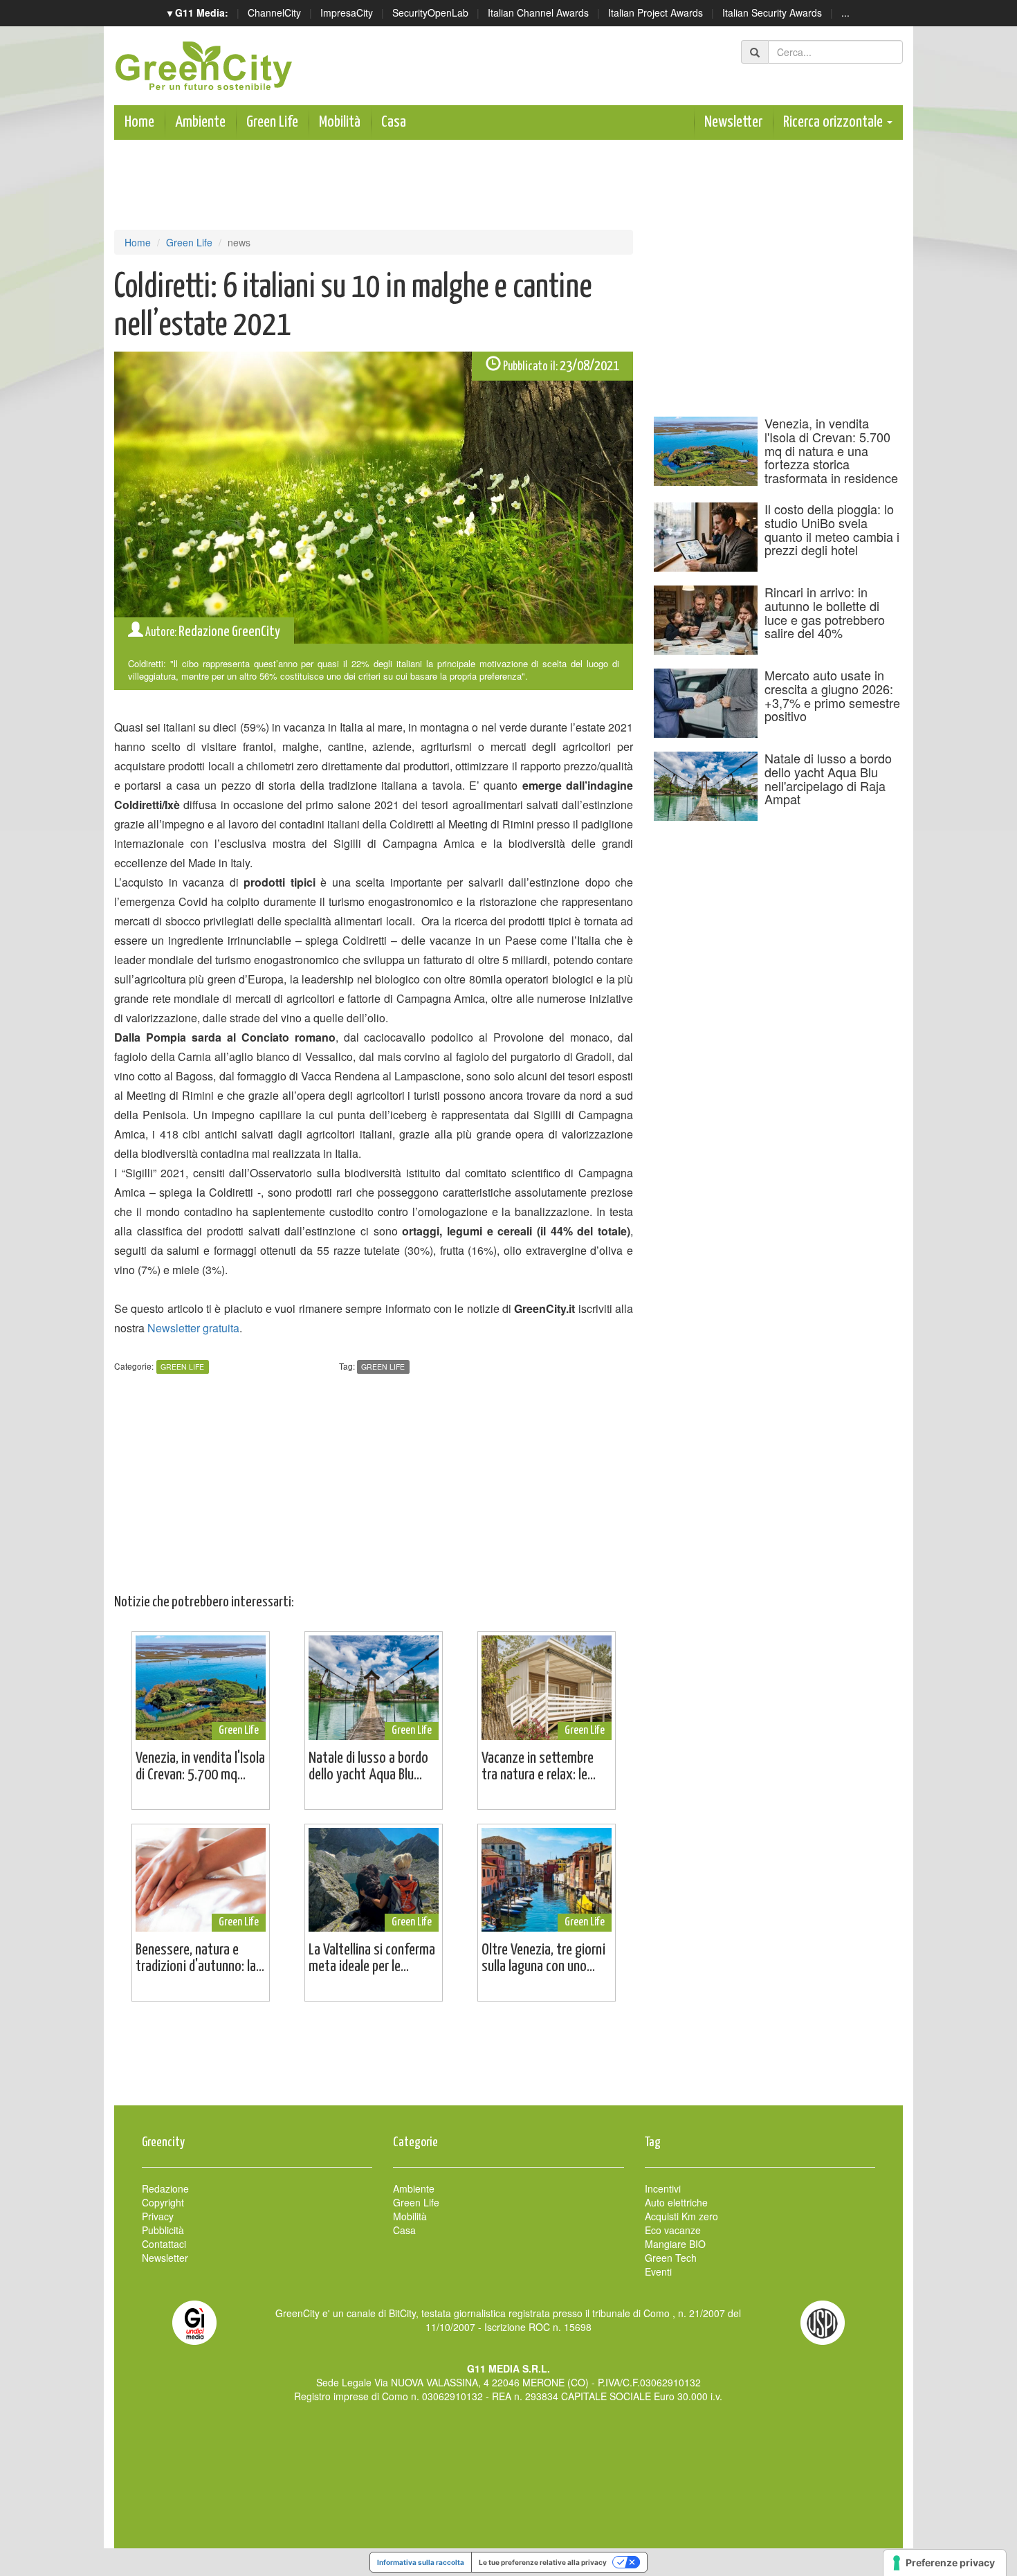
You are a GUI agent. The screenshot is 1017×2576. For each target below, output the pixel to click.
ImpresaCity (347, 12)
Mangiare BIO (675, 2244)
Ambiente (200, 122)
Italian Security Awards (772, 12)
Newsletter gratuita (193, 1328)
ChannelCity (274, 12)
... (845, 12)
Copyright (163, 2202)
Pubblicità (163, 2230)
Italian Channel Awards (538, 12)
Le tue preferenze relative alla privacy (543, 2562)
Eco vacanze (673, 2230)
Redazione (165, 2188)
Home (139, 122)
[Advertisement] (508, 2060)
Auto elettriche (676, 2202)
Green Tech (671, 2258)
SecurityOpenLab (430, 12)
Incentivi (663, 2188)
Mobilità (340, 122)
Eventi (658, 2271)
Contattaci (164, 2244)
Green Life (272, 122)
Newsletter (733, 122)
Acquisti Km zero (681, 2216)
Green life (383, 1367)
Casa (394, 122)
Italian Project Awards (656, 12)
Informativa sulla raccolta (421, 2562)
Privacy (158, 2216)
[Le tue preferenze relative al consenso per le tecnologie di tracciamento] (945, 2563)
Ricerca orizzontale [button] (834, 122)
